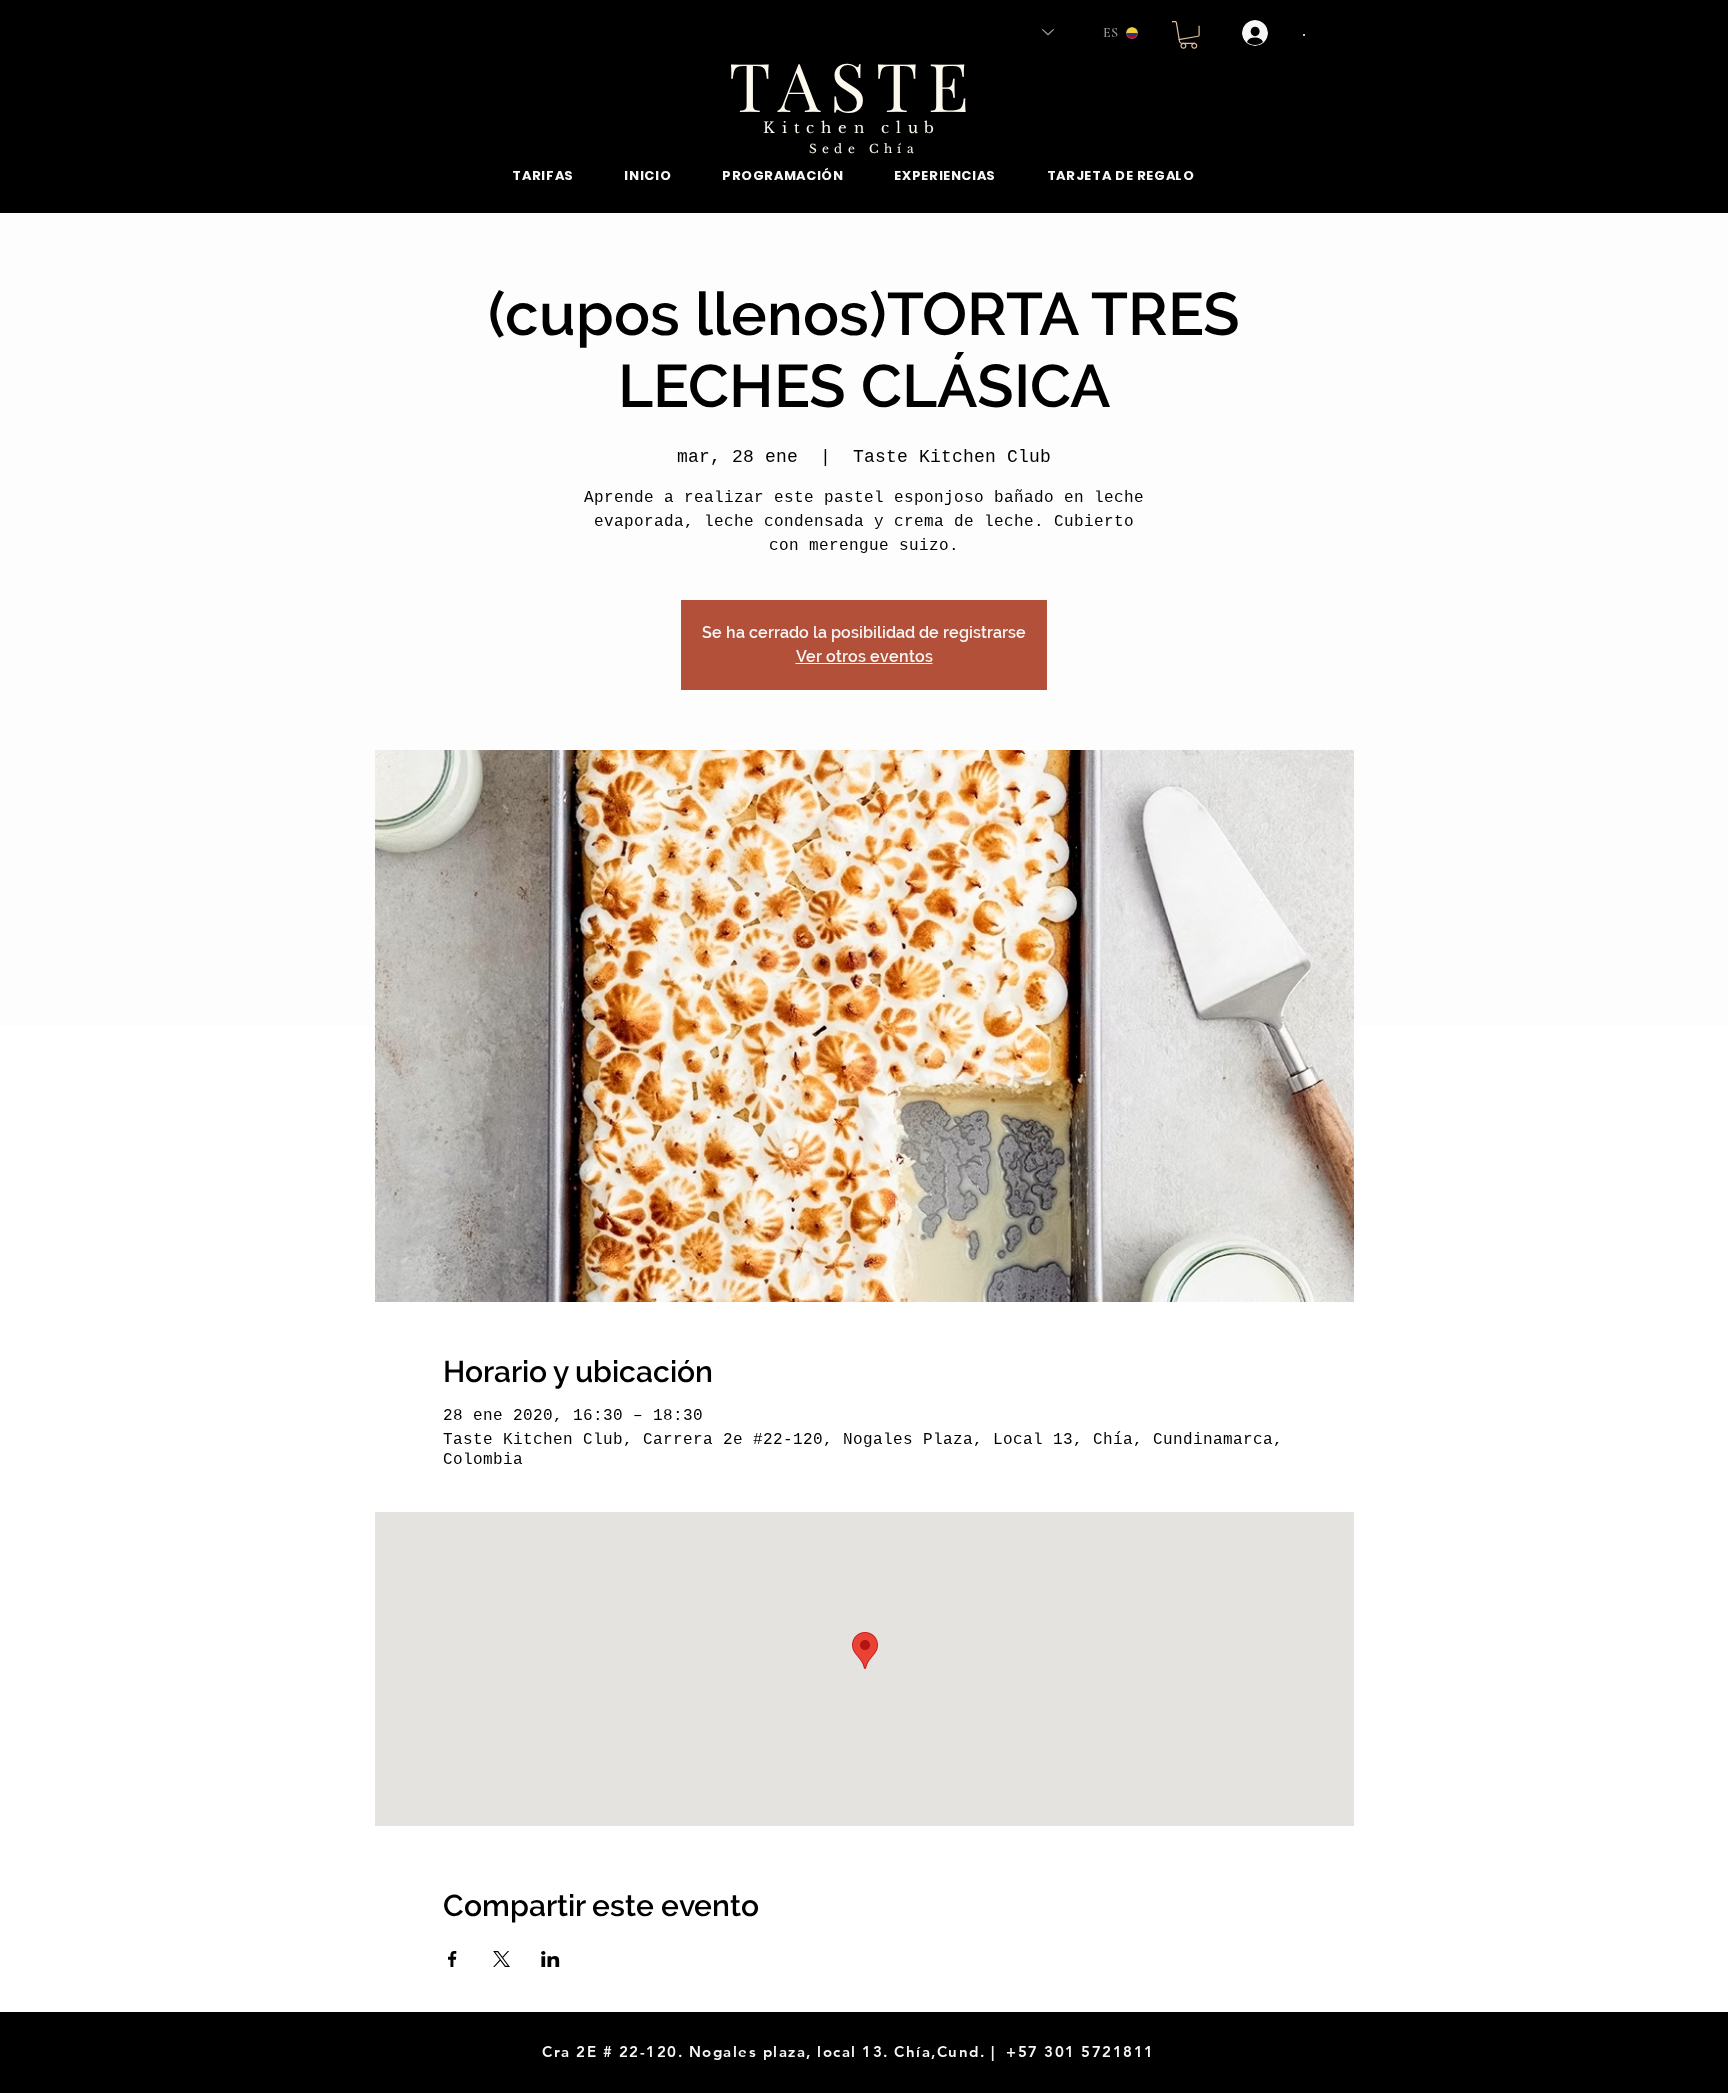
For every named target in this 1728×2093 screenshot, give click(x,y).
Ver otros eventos (864, 656)
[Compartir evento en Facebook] (452, 1959)
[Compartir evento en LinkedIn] (550, 1959)
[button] (1188, 35)
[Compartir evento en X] (501, 1959)
